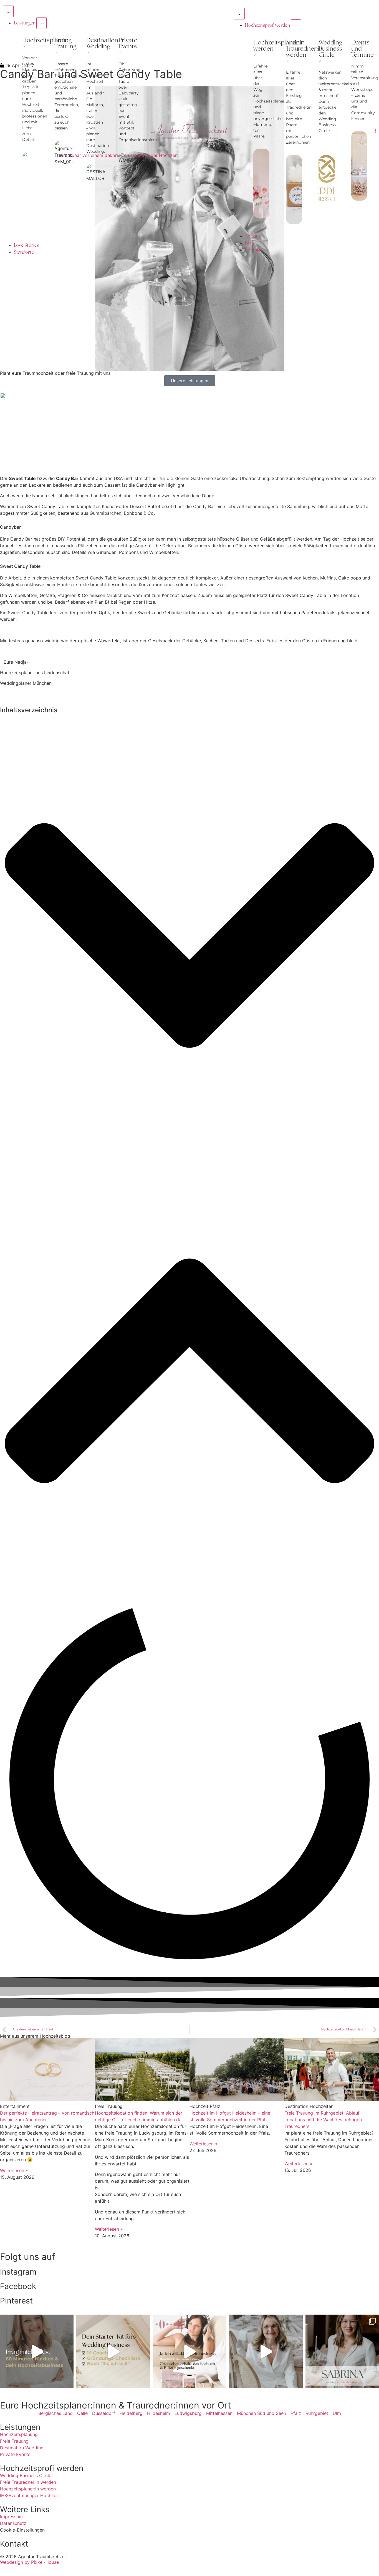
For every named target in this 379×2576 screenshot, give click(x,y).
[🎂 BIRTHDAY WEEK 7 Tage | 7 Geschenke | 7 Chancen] (266, 2351)
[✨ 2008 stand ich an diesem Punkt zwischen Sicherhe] (37, 2351)
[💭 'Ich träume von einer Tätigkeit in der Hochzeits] (113, 2351)
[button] (189, 936)
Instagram (18, 2272)
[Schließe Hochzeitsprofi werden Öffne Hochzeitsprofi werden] (296, 25)
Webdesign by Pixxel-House (29, 2562)
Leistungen (20, 2427)
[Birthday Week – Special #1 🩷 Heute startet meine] (189, 2351)
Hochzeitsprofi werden (42, 2468)
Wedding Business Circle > (330, 52)
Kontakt (14, 2544)
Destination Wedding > (102, 46)
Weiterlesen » (14, 2170)
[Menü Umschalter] (8, 11)
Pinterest (16, 2301)
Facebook (18, 2286)
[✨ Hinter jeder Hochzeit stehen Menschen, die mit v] (342, 2351)
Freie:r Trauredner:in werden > (304, 52)
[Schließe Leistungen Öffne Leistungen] (41, 23)
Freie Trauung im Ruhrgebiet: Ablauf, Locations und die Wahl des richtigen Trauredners (323, 2120)
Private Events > (128, 46)
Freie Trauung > (65, 46)
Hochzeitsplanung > (47, 43)
